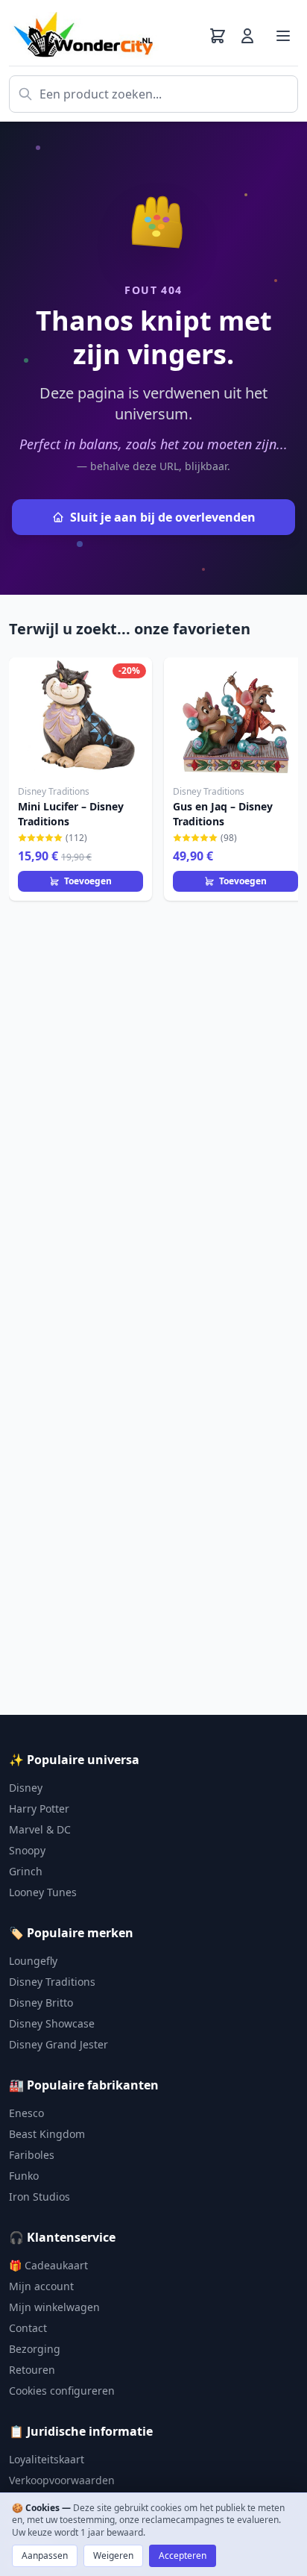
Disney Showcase (52, 2023)
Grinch (26, 1871)
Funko (24, 2176)
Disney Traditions (52, 1982)
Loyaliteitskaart (47, 2459)
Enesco (26, 2113)
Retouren (32, 2370)
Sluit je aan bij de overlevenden (163, 517)
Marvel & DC (40, 1829)
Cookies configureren (62, 2391)
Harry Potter (39, 1808)
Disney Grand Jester (58, 2044)
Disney (26, 1788)
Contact (28, 2328)
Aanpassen (45, 2555)
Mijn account (41, 2286)
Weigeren (113, 2555)
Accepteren (183, 2555)
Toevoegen (88, 881)
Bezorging (35, 2349)
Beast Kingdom (47, 2134)
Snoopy (27, 1850)
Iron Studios (39, 2197)
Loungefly (33, 1961)
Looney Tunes (43, 1892)
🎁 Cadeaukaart (48, 2265)
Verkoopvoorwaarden (62, 2480)
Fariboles (32, 2155)
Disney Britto (41, 2003)
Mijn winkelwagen (54, 2307)
